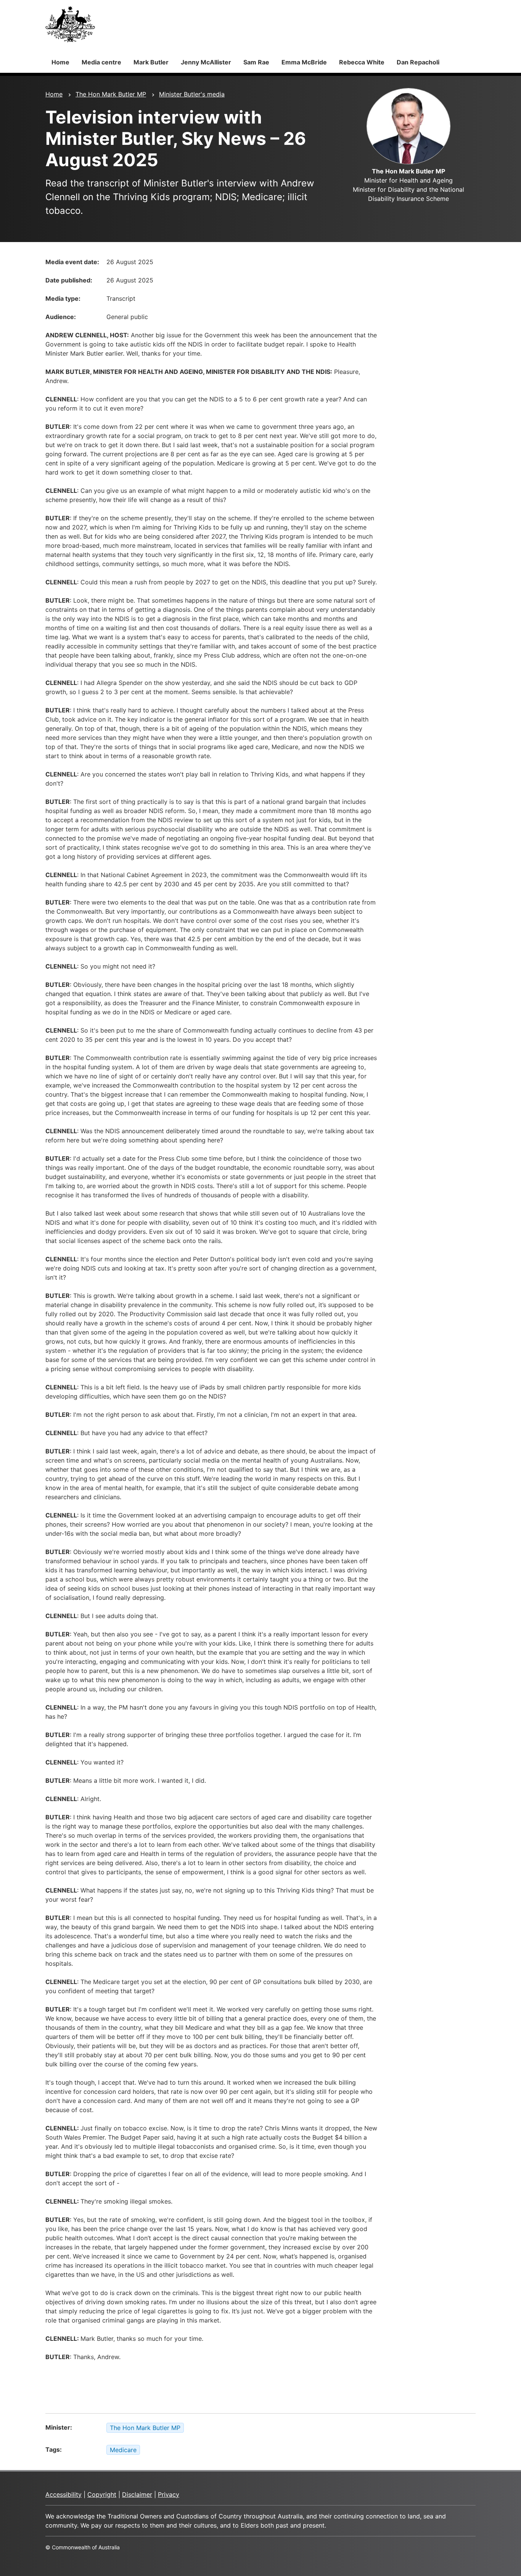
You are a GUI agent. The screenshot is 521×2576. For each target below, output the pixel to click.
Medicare (123, 2450)
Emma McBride (304, 62)
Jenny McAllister (206, 62)
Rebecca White (362, 62)
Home (60, 62)
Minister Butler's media (192, 94)
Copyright (102, 2494)
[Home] (70, 24)
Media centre (101, 62)
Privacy (169, 2494)
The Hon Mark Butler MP (111, 94)
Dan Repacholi (418, 62)
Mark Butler (151, 62)
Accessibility (64, 2494)
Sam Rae (256, 62)
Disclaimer (137, 2494)
